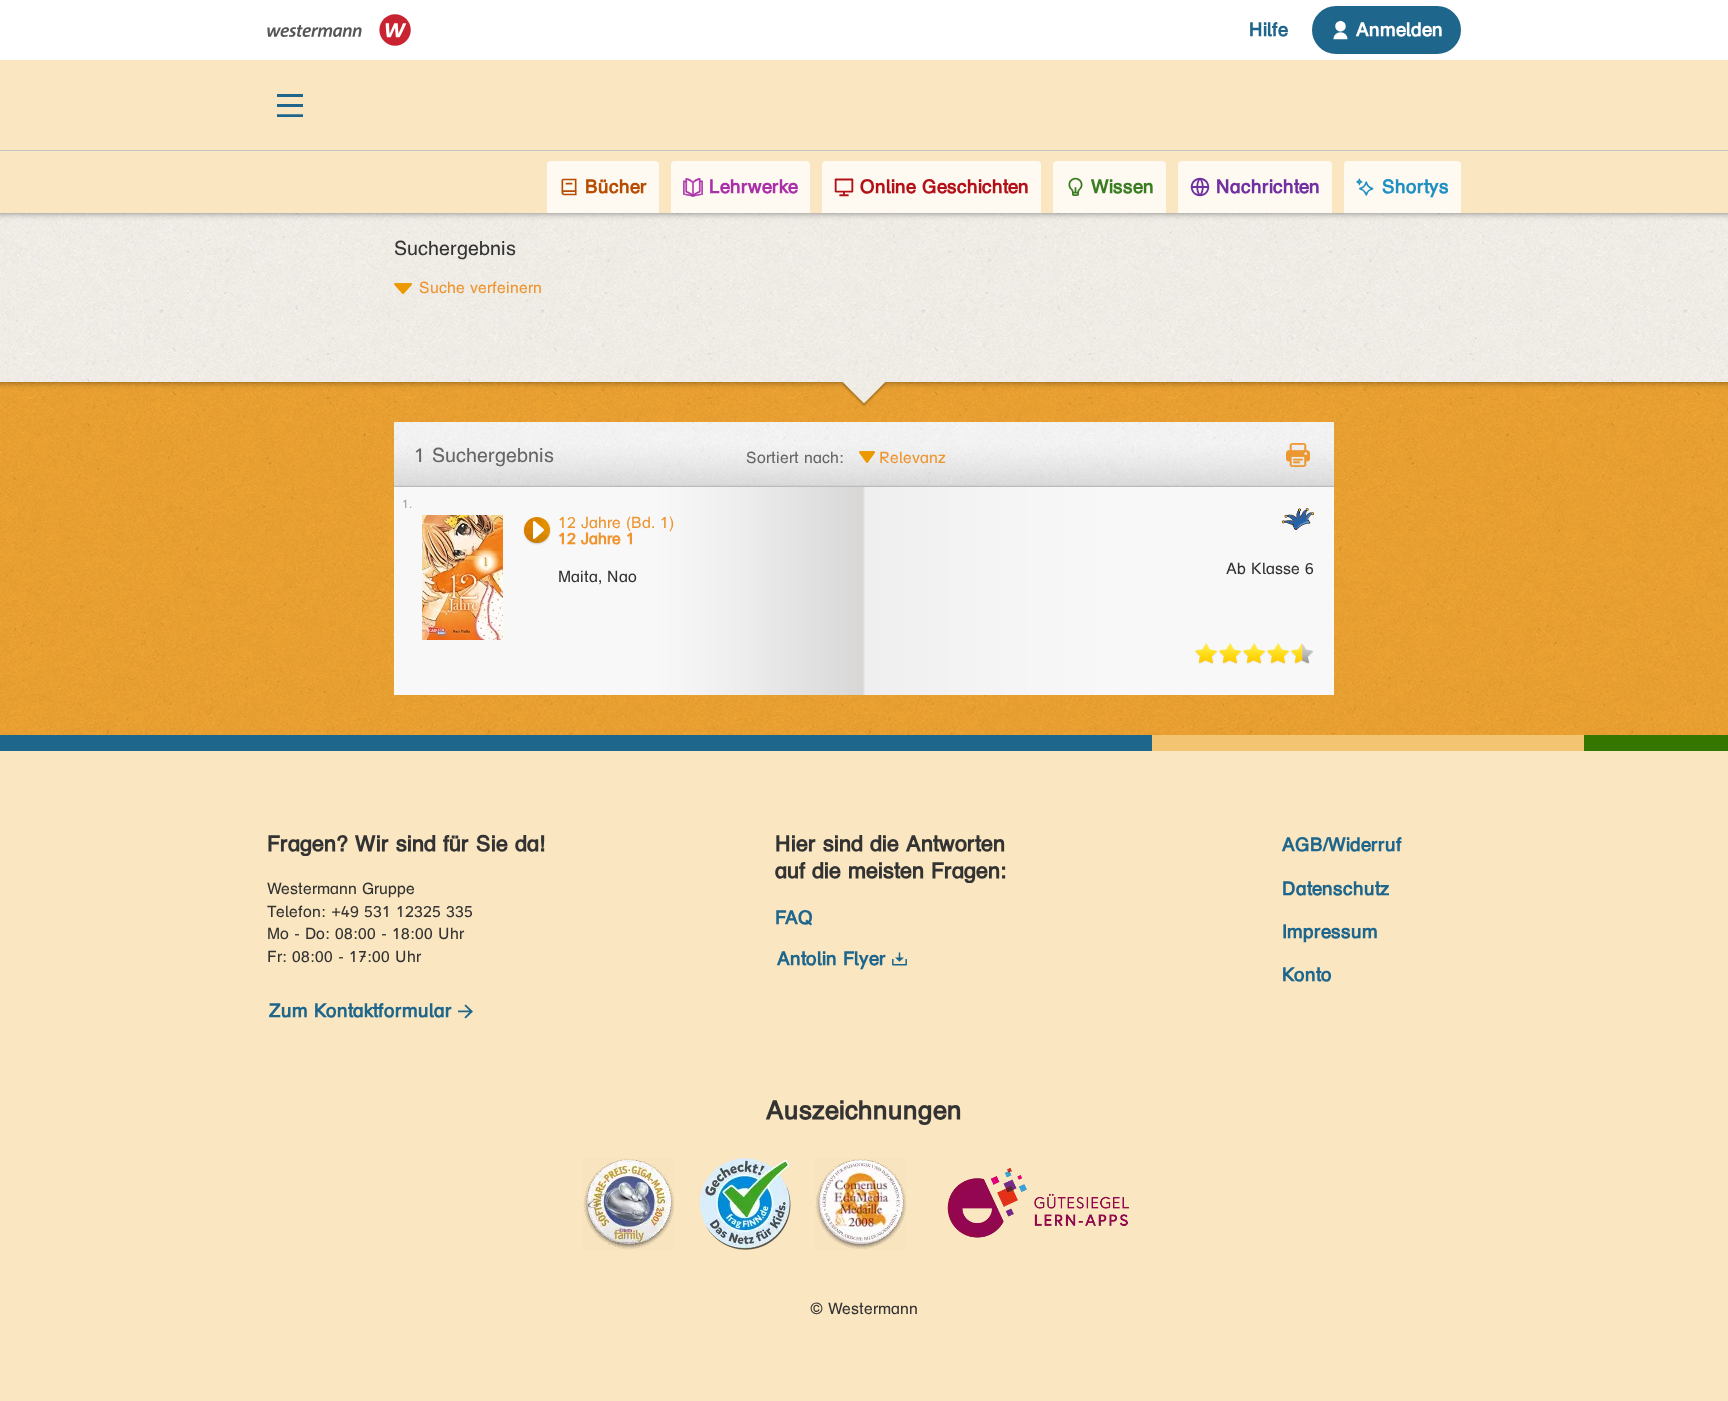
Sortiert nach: (795, 457)
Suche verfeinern (480, 287)
